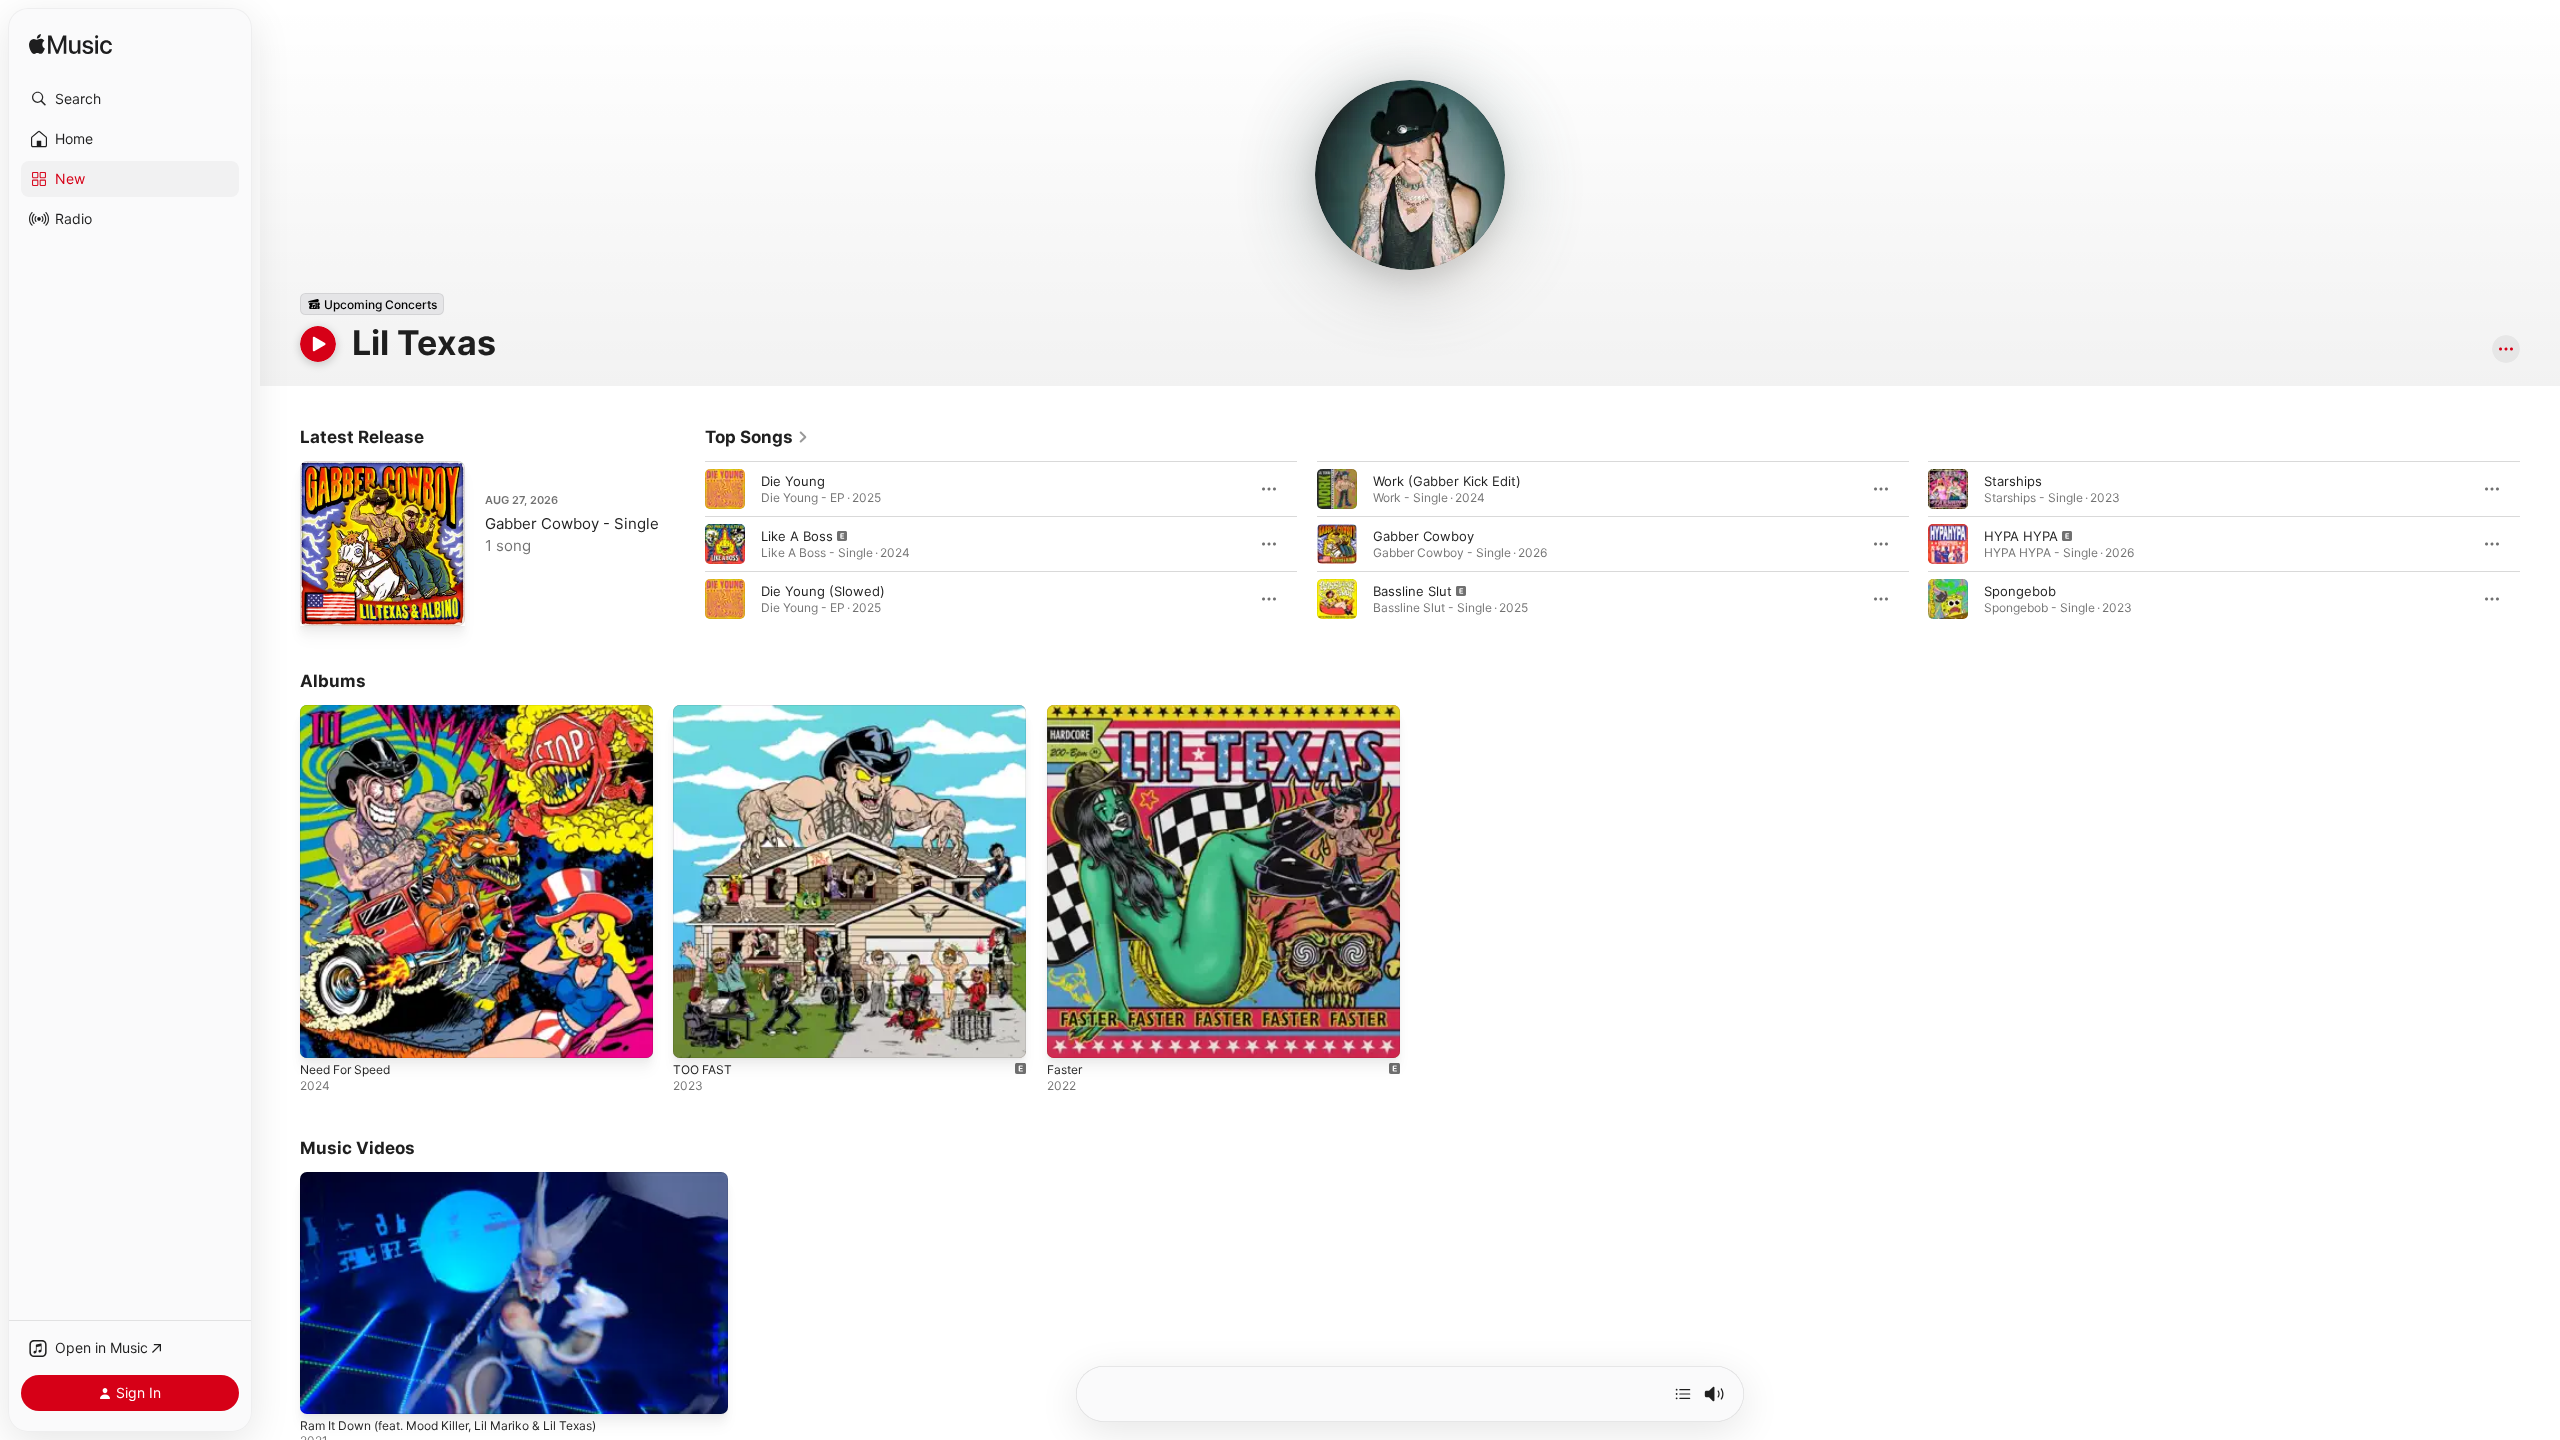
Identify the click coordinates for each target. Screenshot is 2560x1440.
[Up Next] (1683, 1394)
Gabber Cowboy (1423, 536)
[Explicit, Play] (725, 544)
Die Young (793, 481)
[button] (130, 99)
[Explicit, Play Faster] (1072, 1033)
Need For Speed (351, 713)
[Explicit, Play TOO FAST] (698, 1033)
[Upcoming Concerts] (372, 304)
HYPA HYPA (2021, 536)
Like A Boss (797, 536)
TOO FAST (705, 713)
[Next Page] (2540, 544)
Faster (1067, 713)
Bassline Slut (1412, 591)
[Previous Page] (685, 544)
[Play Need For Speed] (325, 1033)
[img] (70, 45)
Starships (2013, 481)
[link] (757, 437)
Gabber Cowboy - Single (572, 523)
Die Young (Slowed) (823, 591)
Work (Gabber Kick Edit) (1447, 481)
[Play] (318, 344)
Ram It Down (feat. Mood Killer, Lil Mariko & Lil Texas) (448, 1425)
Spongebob (2020, 591)
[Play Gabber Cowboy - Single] (325, 601)
